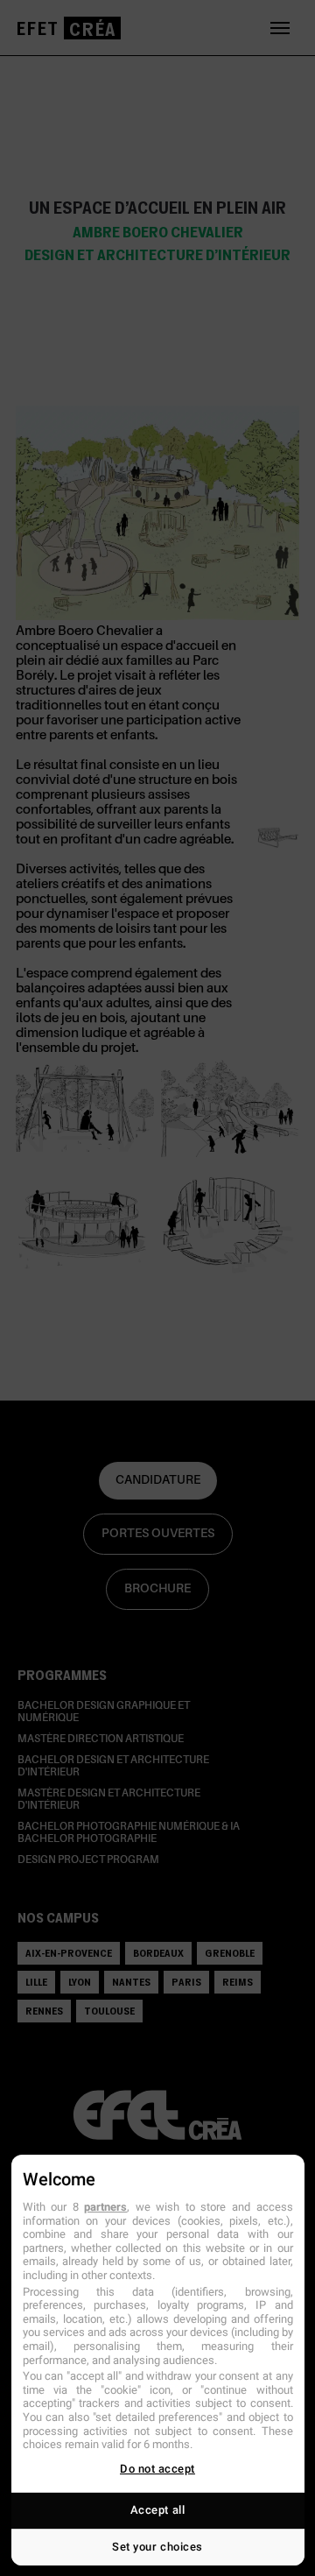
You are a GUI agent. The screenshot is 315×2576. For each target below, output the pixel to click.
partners (105, 2207)
